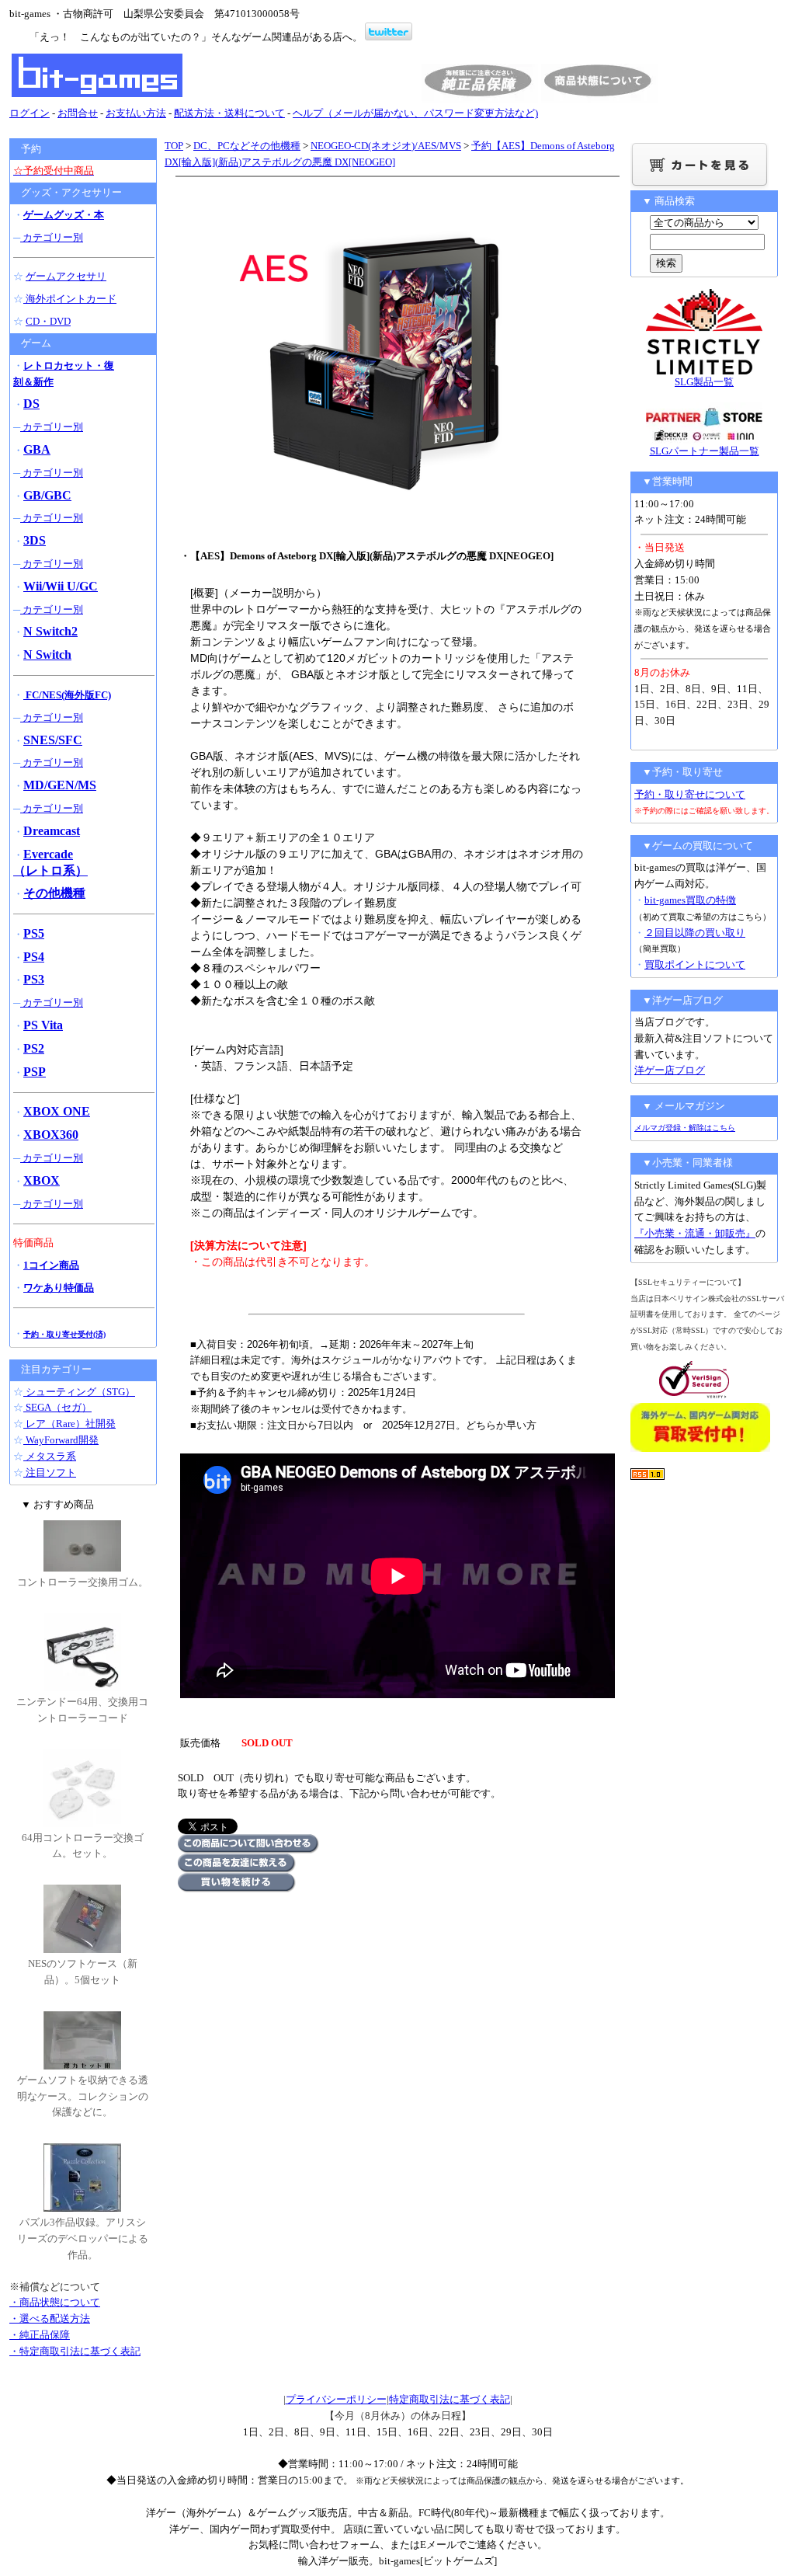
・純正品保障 (40, 2335)
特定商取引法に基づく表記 (450, 2399)
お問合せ (78, 113)
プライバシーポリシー (336, 2399)
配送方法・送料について (229, 113)
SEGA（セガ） (57, 1407)
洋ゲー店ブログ (670, 1070)
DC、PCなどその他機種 (247, 146)
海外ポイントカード (70, 299)
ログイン (30, 113)
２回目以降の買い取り (695, 933)
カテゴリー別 (52, 237)
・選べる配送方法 (50, 2318)
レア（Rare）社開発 (69, 1424)
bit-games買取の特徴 (690, 900)
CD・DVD (48, 321)
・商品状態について (55, 2302)
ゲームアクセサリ (66, 276)
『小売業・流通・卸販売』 (695, 1233)
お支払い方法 (136, 113)
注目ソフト (50, 1472)
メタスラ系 (50, 1456)
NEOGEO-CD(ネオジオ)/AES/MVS (386, 146)
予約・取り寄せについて (690, 794)
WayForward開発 (61, 1440)
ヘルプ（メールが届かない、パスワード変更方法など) (415, 113)
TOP (174, 146)
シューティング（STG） (79, 1392)
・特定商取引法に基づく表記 (75, 2351)
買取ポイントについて (695, 964)
